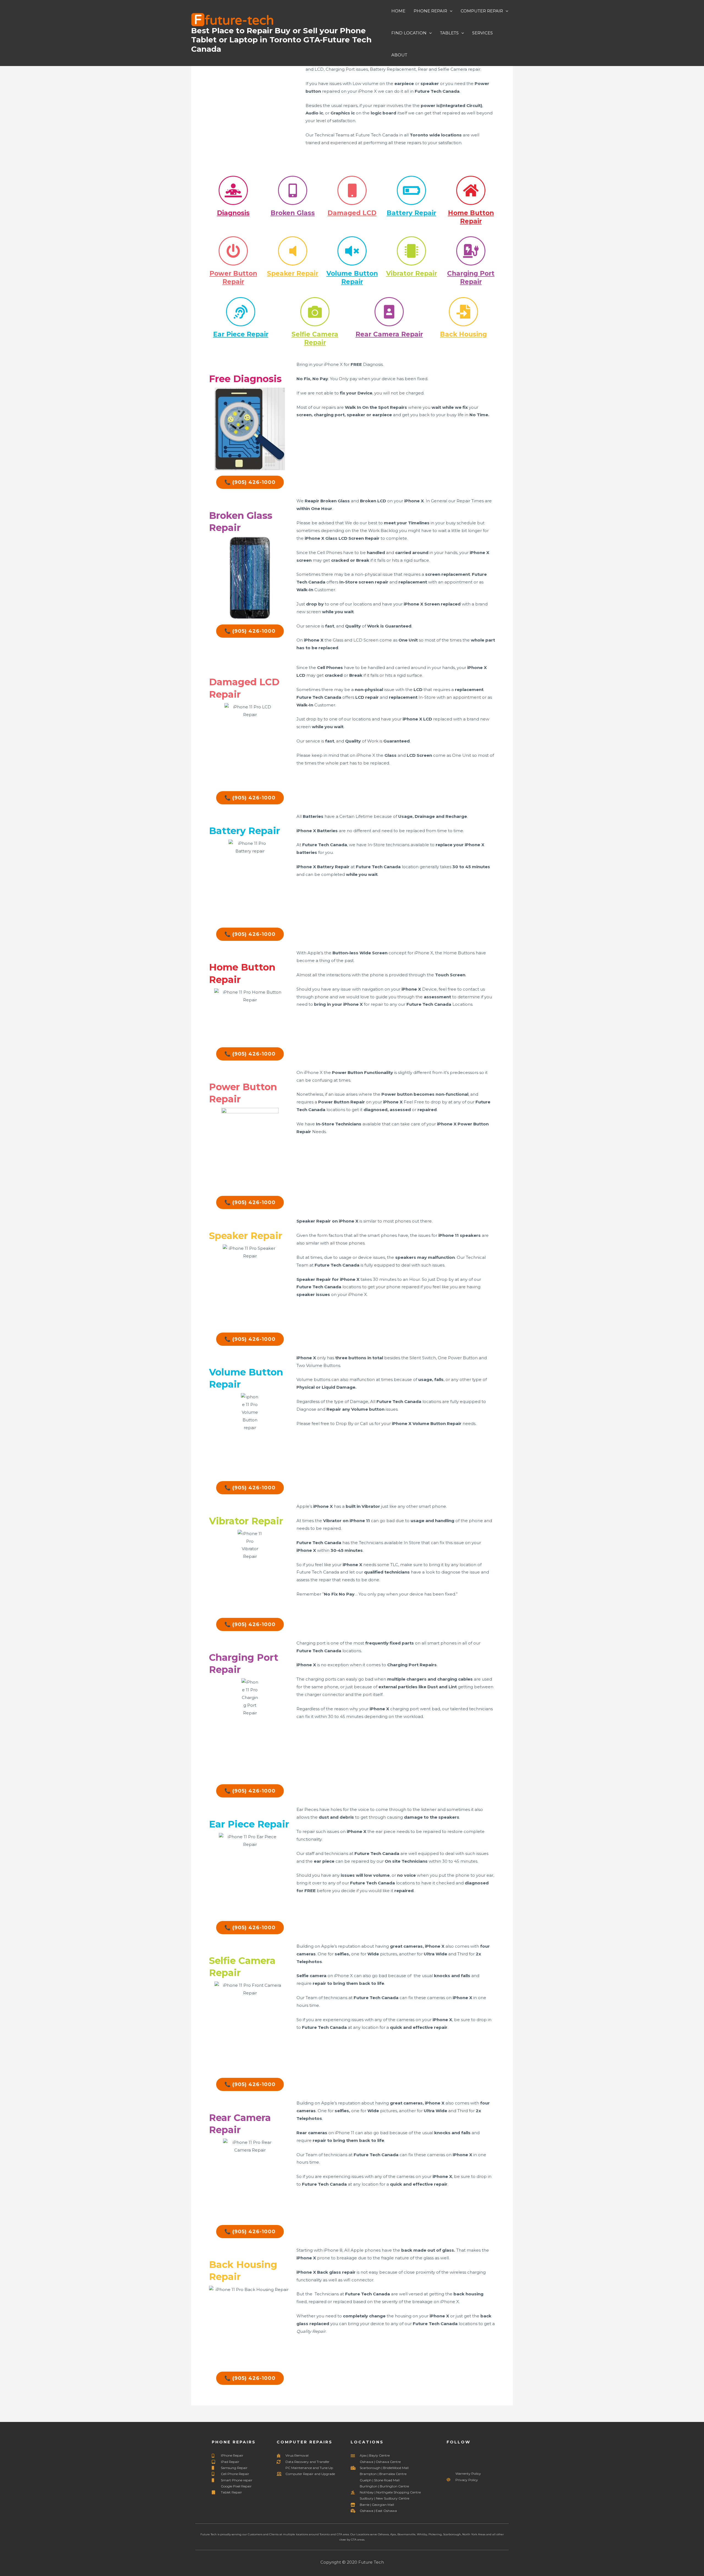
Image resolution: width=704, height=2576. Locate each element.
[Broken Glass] (293, 190)
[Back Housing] (463, 312)
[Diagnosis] (233, 190)
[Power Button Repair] (233, 251)
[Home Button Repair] (471, 190)
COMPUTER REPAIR (482, 11)
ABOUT (399, 55)
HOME (398, 11)
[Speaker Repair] (293, 251)
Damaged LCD (352, 213)
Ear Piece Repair (241, 334)
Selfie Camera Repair (315, 338)
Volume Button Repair (352, 278)
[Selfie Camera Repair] (315, 312)
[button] (450, 11)
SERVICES (482, 33)
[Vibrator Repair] (411, 251)
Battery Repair (411, 213)
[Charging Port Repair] (471, 251)
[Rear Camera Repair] (389, 312)
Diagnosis (233, 213)
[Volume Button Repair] (352, 251)
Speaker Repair (293, 273)
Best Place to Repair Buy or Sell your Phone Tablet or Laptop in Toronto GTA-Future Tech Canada (281, 40)
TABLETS (449, 33)
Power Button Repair (233, 278)
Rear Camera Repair (389, 334)
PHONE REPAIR (430, 11)
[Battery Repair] (411, 190)
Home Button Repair (471, 217)
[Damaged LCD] (352, 190)
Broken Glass (293, 213)
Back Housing (463, 334)
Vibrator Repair (412, 273)
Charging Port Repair (471, 278)
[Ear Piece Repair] (241, 312)
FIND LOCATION (409, 33)
